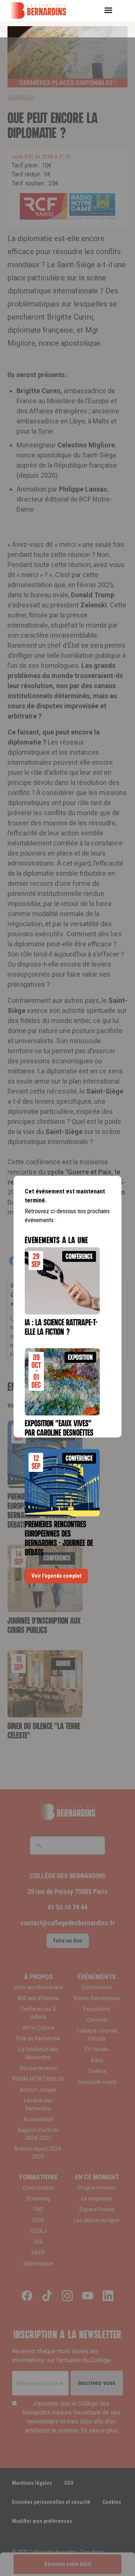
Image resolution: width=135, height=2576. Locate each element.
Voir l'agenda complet (56, 1576)
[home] (43, 10)
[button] (111, 10)
